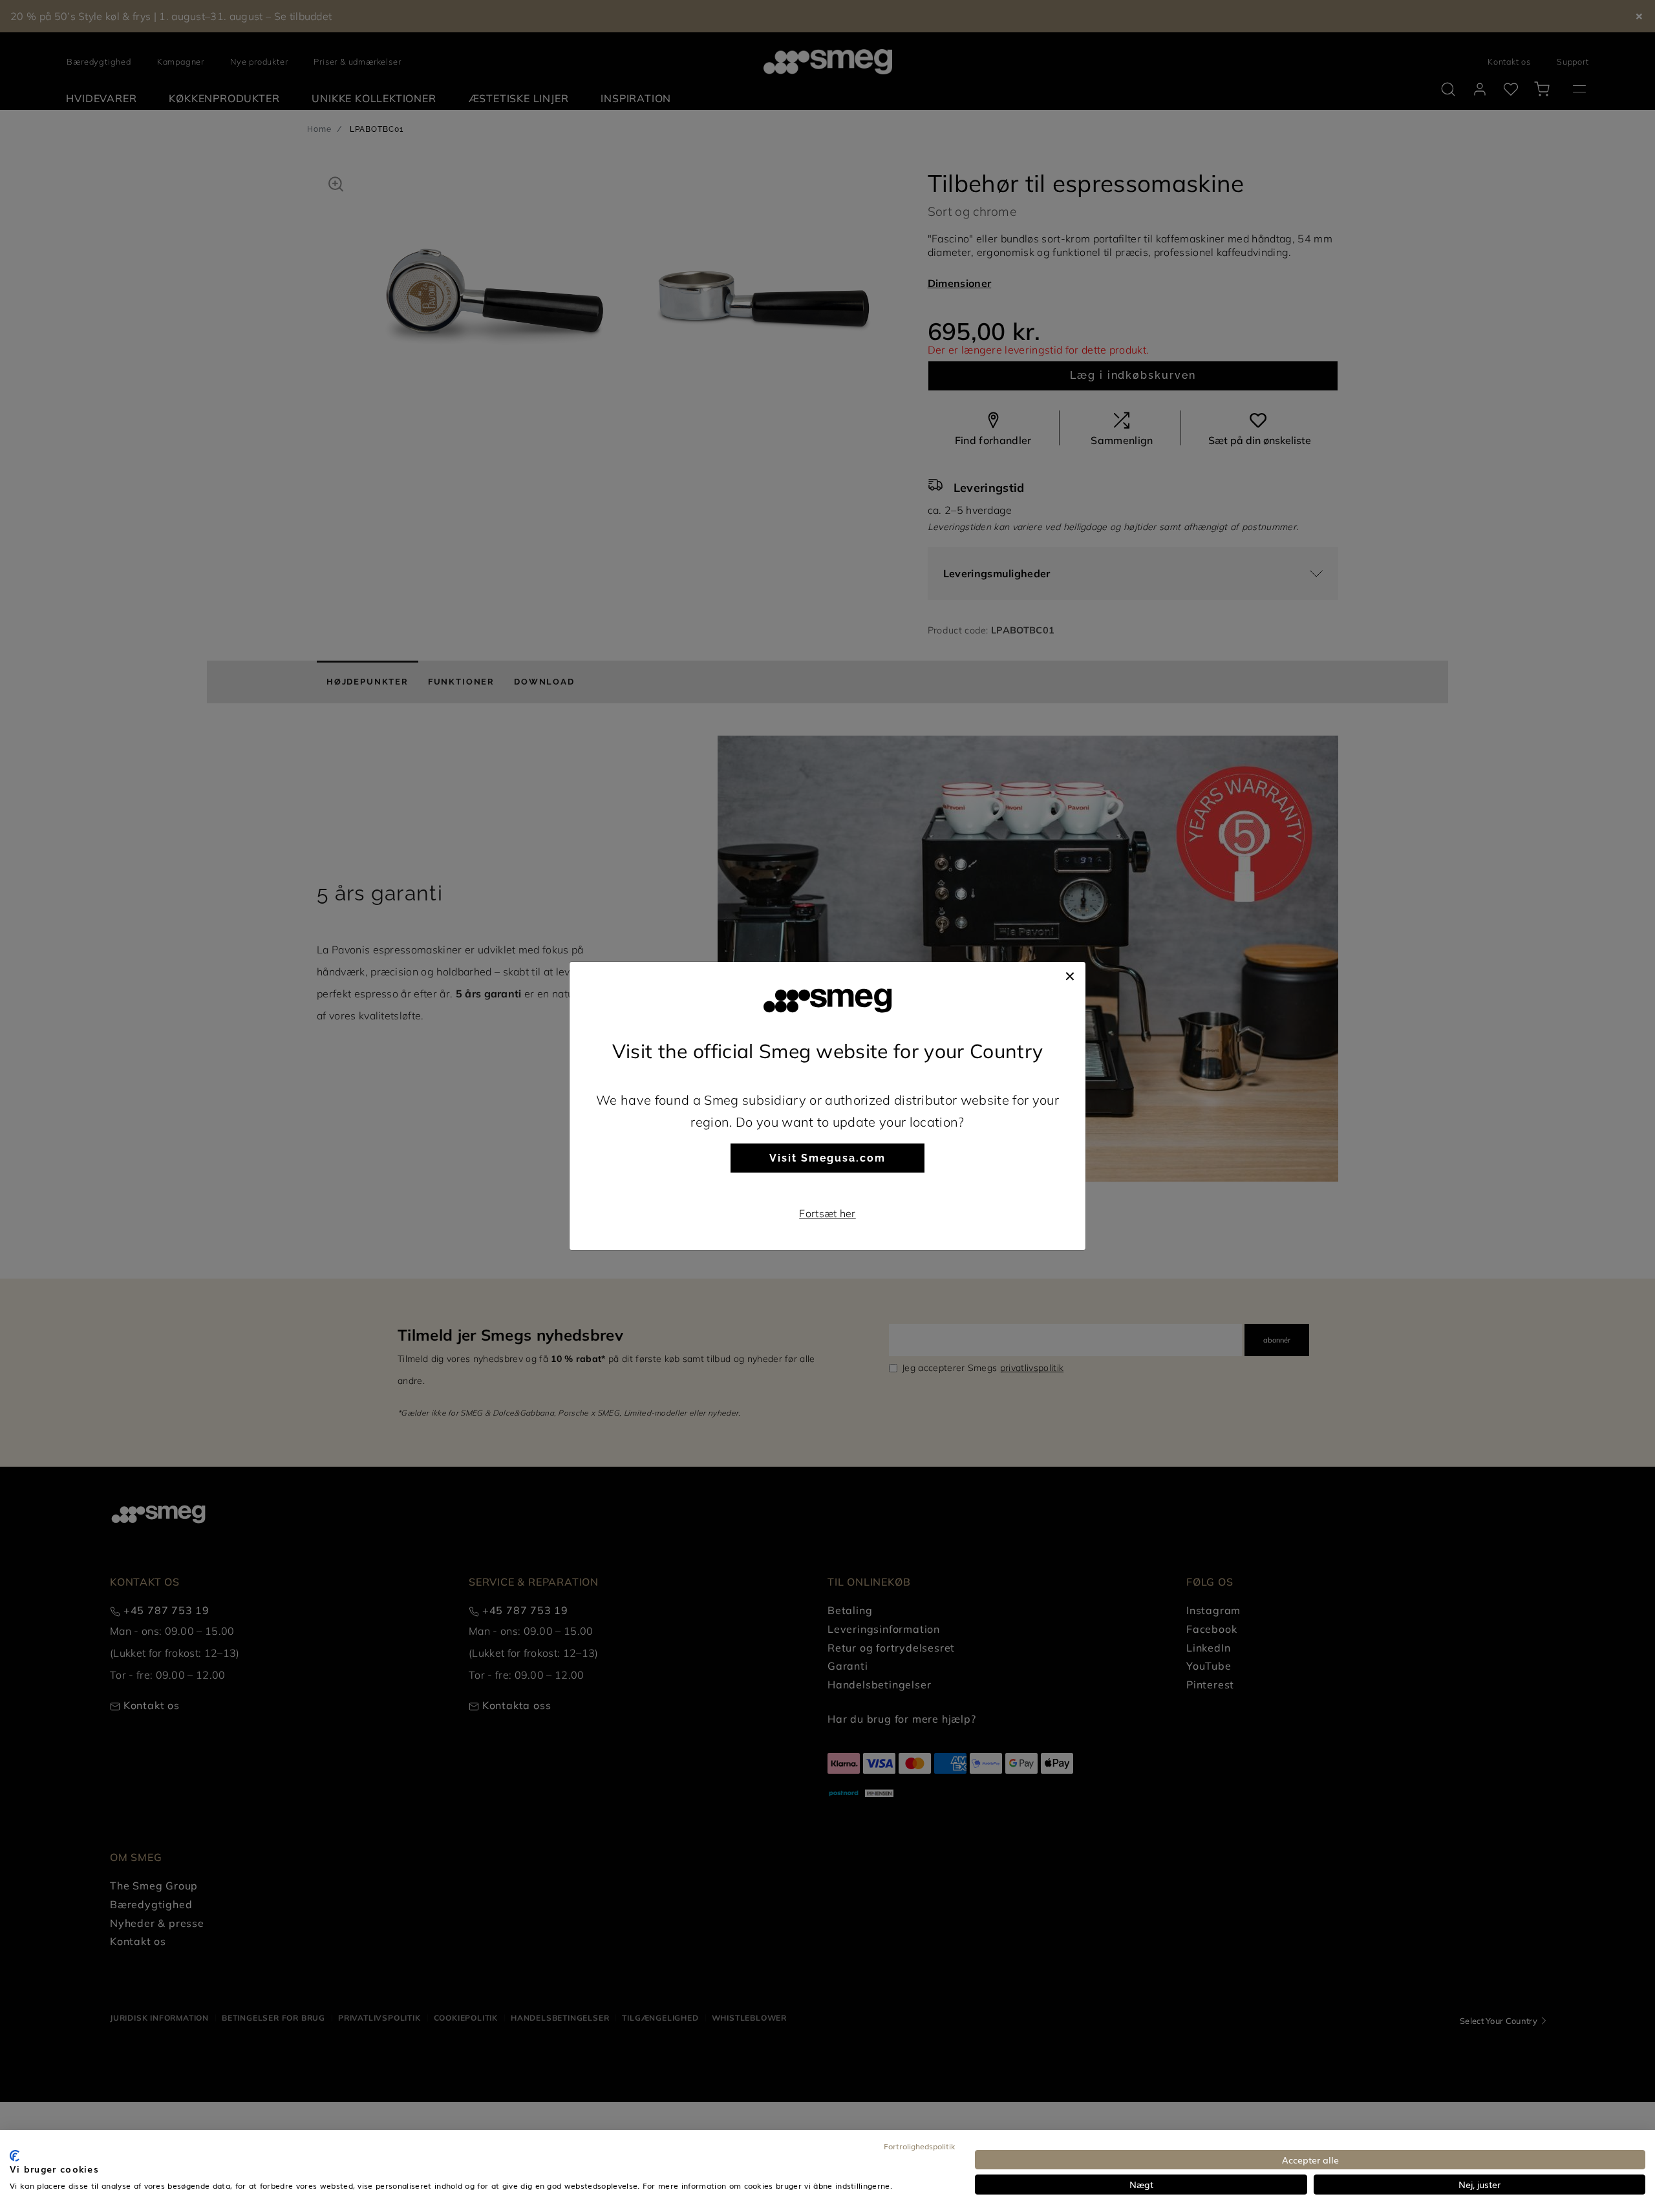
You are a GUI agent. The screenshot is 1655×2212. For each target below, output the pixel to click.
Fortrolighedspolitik (920, 2146)
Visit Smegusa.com (827, 1158)
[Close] (1070, 975)
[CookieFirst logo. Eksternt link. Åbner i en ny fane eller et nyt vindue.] (15, 2156)
